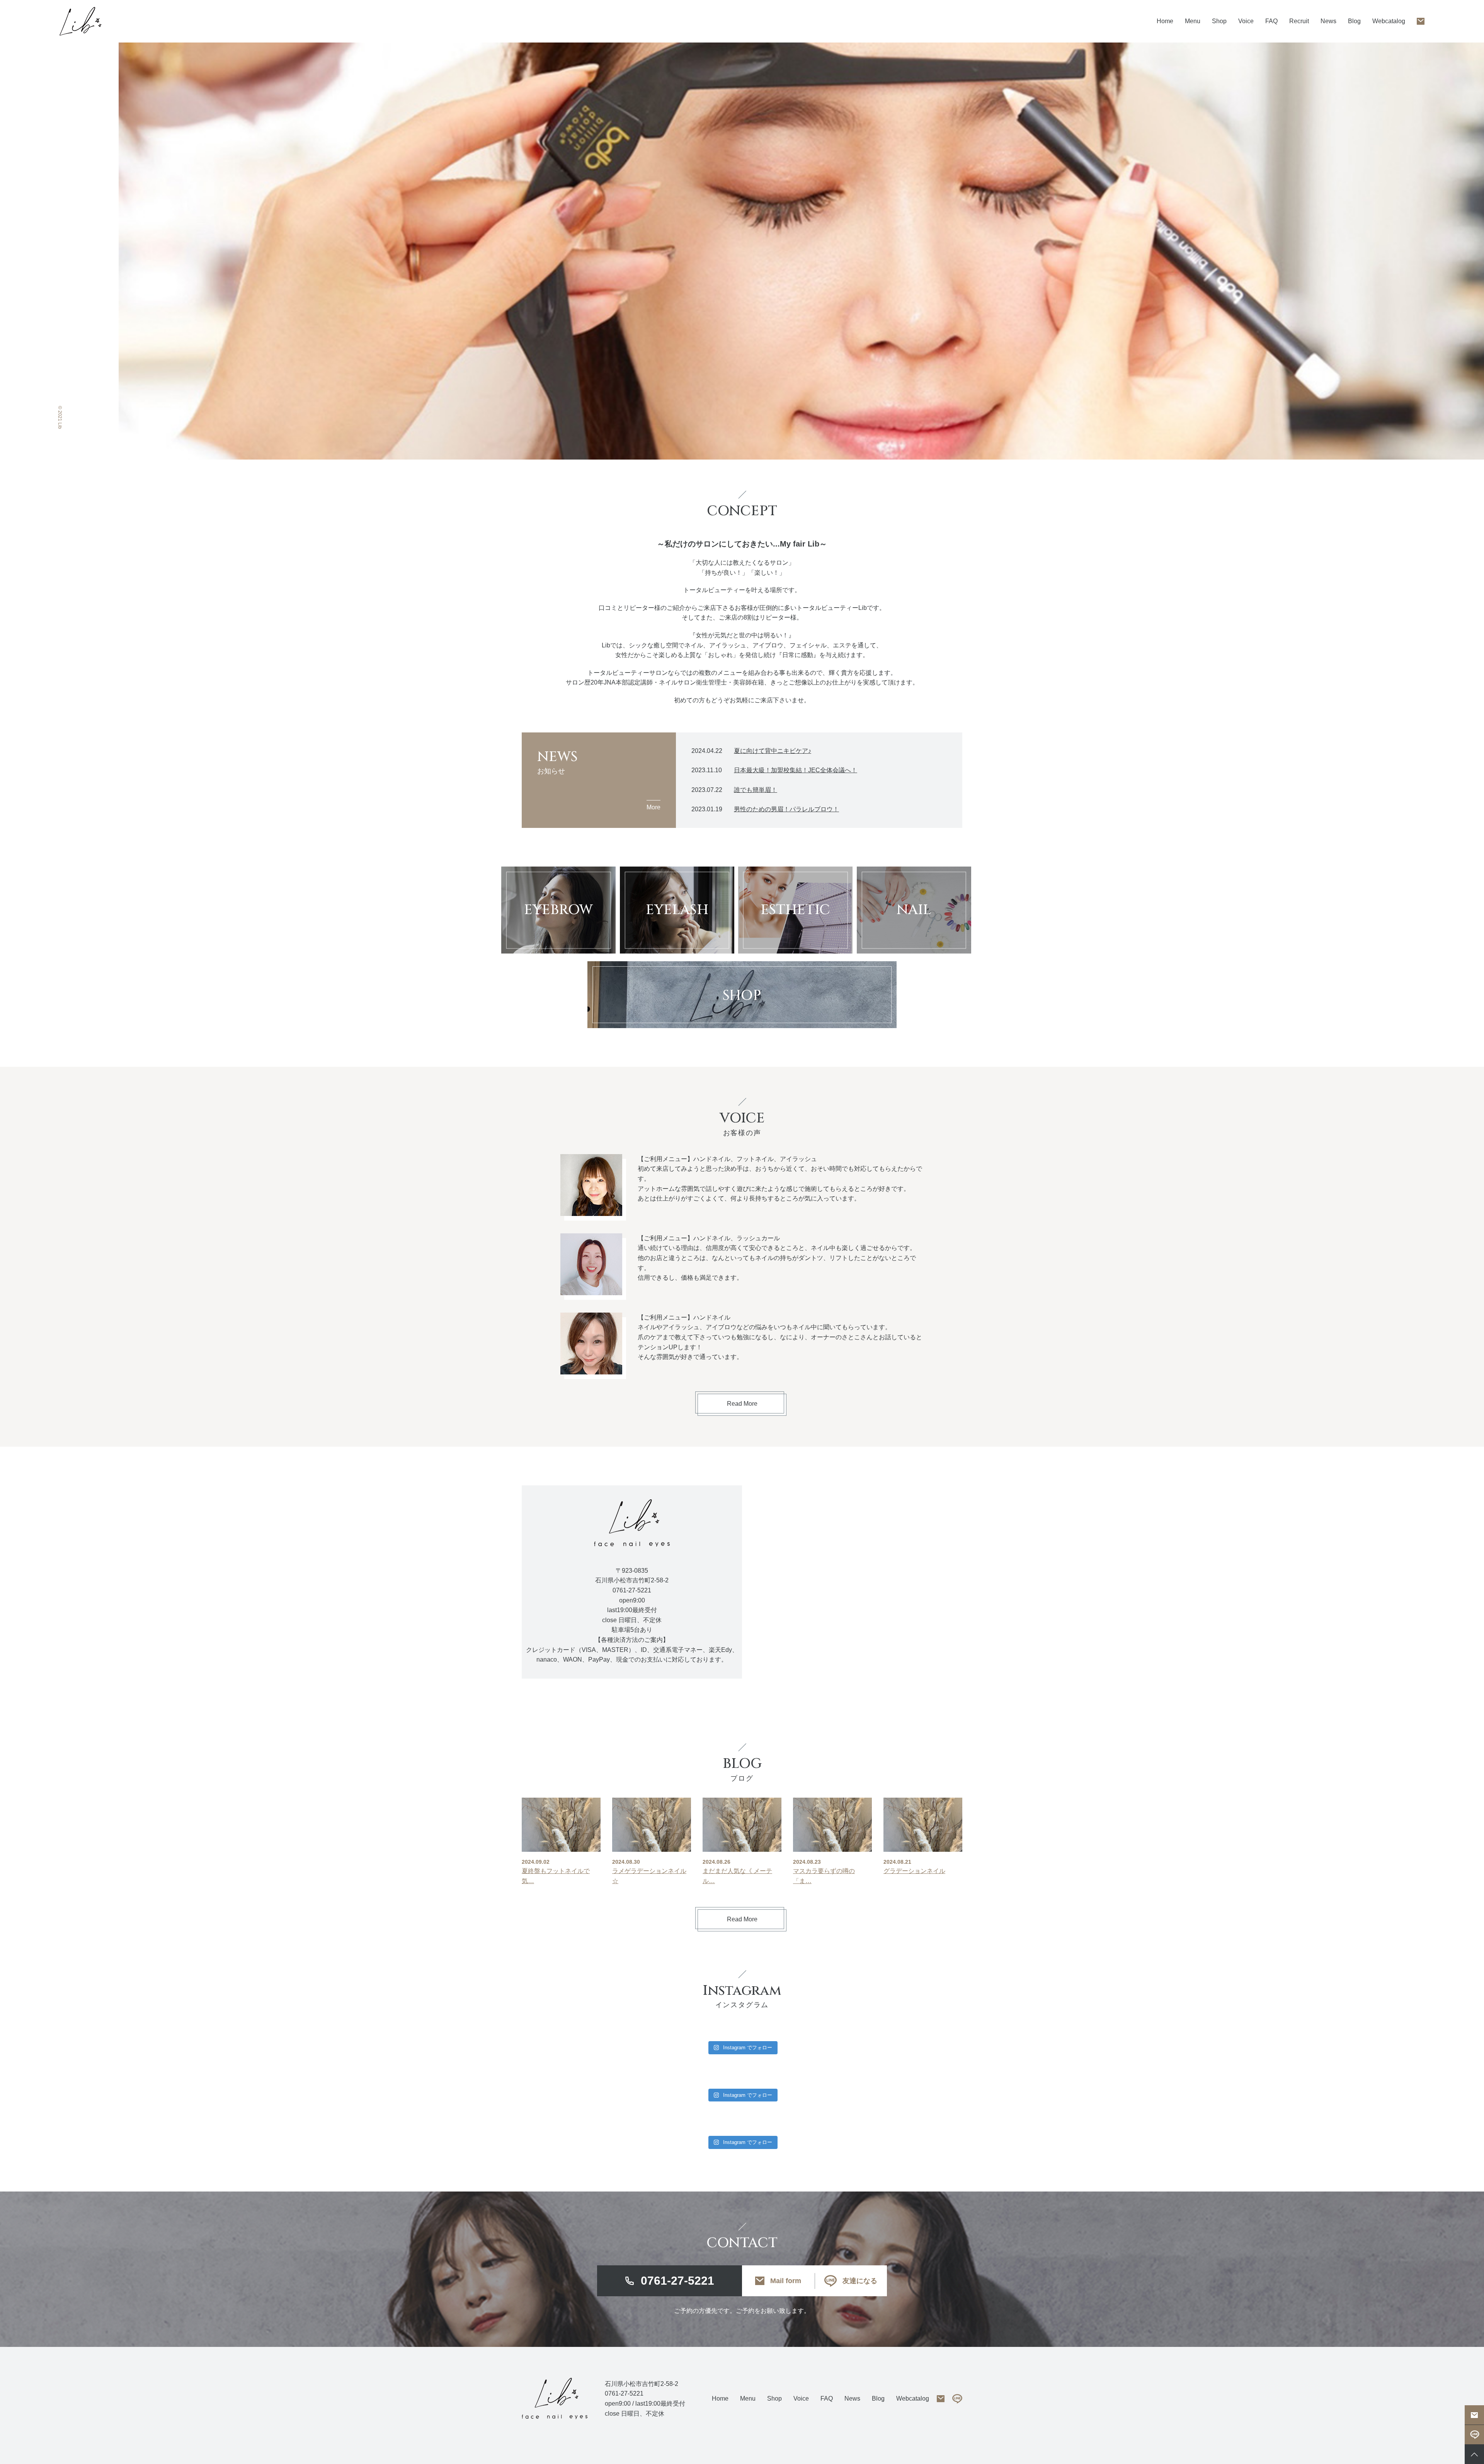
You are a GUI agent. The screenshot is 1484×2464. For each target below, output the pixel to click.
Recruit (1299, 21)
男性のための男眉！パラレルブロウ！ (786, 809)
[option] (801, 251)
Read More (742, 1404)
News (1328, 21)
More (654, 807)
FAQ (1271, 21)
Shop (1219, 21)
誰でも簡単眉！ (756, 790)
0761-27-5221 (677, 2281)
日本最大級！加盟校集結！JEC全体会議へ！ (796, 770)
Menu (748, 2398)
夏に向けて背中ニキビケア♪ (773, 751)
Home (1165, 21)
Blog (1354, 21)
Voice (1246, 21)
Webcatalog (1389, 21)
